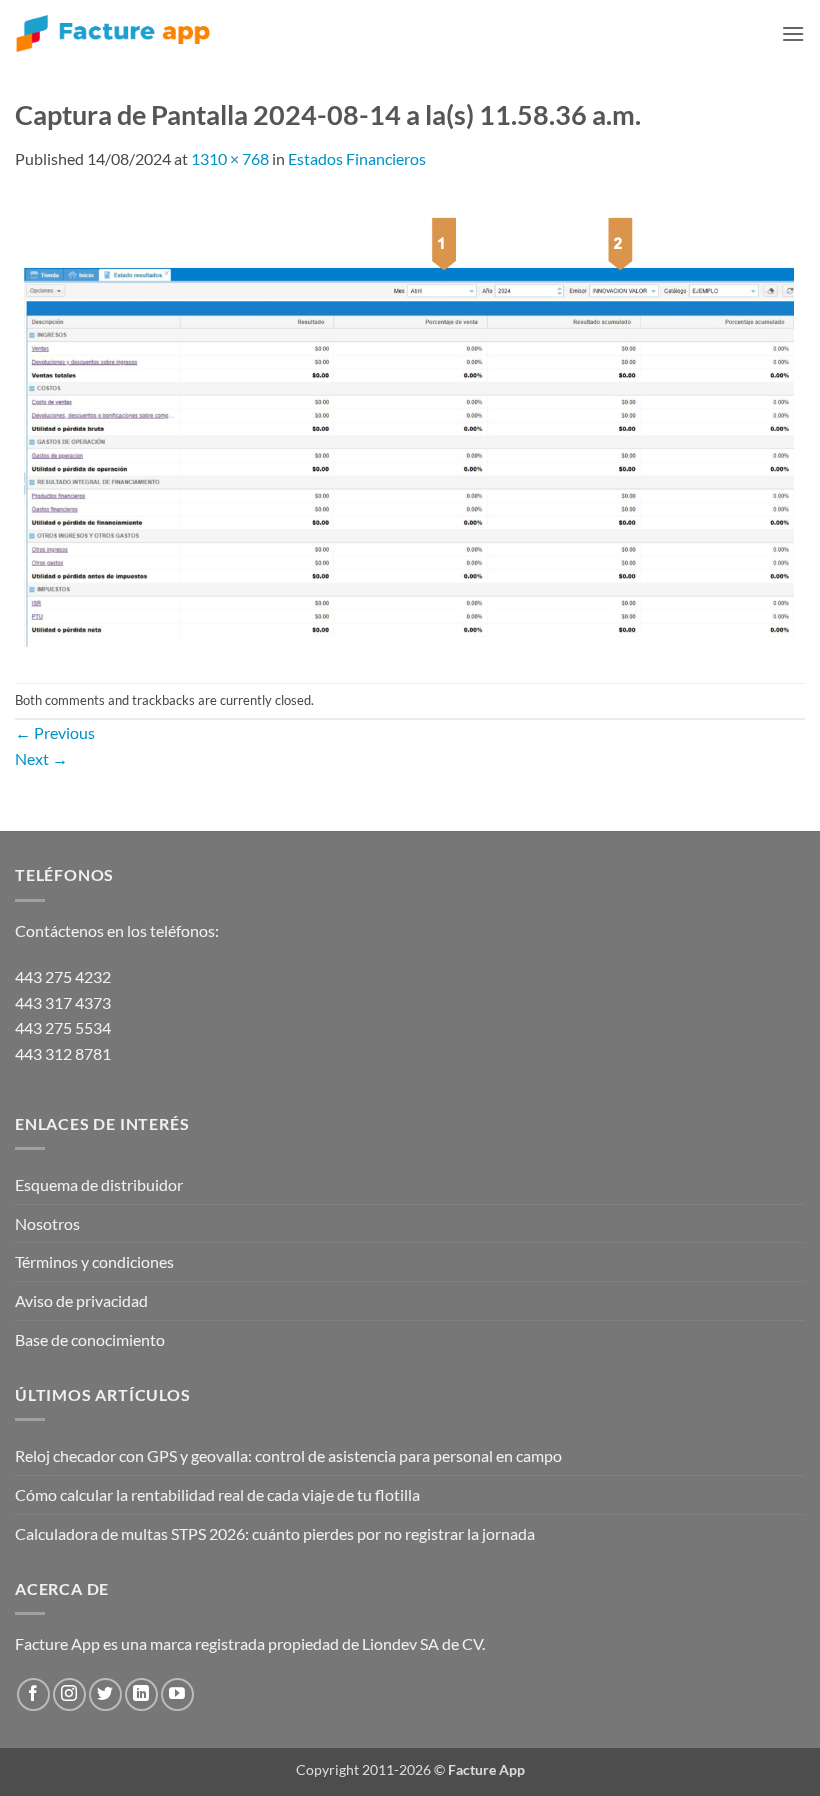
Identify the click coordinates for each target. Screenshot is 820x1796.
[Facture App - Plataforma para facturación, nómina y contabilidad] (113, 33)
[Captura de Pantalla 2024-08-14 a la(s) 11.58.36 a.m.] (410, 424)
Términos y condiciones (94, 1261)
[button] (793, 33)
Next (41, 758)
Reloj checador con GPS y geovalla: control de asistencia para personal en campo (288, 1455)
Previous (55, 732)
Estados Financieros (357, 158)
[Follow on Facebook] (33, 1694)
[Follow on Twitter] (105, 1694)
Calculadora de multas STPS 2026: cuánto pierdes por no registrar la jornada (275, 1533)
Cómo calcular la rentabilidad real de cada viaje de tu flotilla (217, 1494)
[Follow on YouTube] (177, 1694)
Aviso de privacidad (81, 1300)
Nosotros (47, 1223)
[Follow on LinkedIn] (141, 1694)
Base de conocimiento (90, 1339)
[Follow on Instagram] (69, 1694)
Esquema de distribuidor (99, 1184)
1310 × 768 (230, 158)
